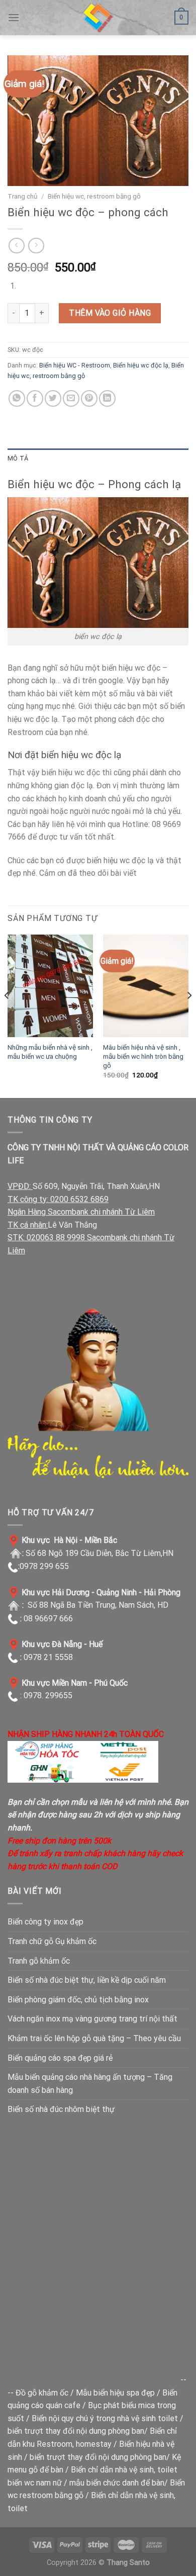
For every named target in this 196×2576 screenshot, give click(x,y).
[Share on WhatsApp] (17, 398)
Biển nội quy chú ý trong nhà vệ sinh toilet (105, 2418)
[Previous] (7, 1015)
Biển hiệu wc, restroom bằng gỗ (94, 196)
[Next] (189, 1015)
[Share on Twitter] (53, 398)
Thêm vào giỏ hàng (110, 313)
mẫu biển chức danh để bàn (117, 2483)
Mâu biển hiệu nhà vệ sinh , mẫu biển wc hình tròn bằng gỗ (143, 1056)
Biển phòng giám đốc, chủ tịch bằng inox (78, 2000)
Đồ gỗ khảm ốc (42, 2393)
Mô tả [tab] (18, 458)
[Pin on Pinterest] (89, 398)
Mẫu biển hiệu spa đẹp (115, 2393)
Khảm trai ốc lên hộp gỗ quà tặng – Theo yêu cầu (94, 2038)
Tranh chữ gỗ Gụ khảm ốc (52, 1941)
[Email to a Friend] (71, 398)
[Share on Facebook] (35, 398)
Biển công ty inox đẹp (45, 1922)
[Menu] (14, 17)
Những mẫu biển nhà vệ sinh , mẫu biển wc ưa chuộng (50, 1052)
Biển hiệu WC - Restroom (75, 365)
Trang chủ (23, 196)
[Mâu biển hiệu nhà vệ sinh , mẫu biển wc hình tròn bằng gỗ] (146, 986)
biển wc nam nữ (35, 2483)
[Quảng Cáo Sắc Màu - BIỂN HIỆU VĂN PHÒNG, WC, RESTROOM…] (98, 18)
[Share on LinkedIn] (107, 398)
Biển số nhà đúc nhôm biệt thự (61, 2109)
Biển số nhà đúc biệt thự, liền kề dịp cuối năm (87, 1980)
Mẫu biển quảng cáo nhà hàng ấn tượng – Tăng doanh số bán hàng (90, 2084)
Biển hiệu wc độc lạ (141, 365)
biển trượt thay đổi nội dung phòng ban (76, 2431)
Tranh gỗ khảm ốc (39, 1961)
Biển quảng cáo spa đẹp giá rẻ (60, 2058)
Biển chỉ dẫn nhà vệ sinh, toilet (124, 2470)
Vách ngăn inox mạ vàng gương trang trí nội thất (92, 2019)
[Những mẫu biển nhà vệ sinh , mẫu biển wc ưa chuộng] (50, 986)
